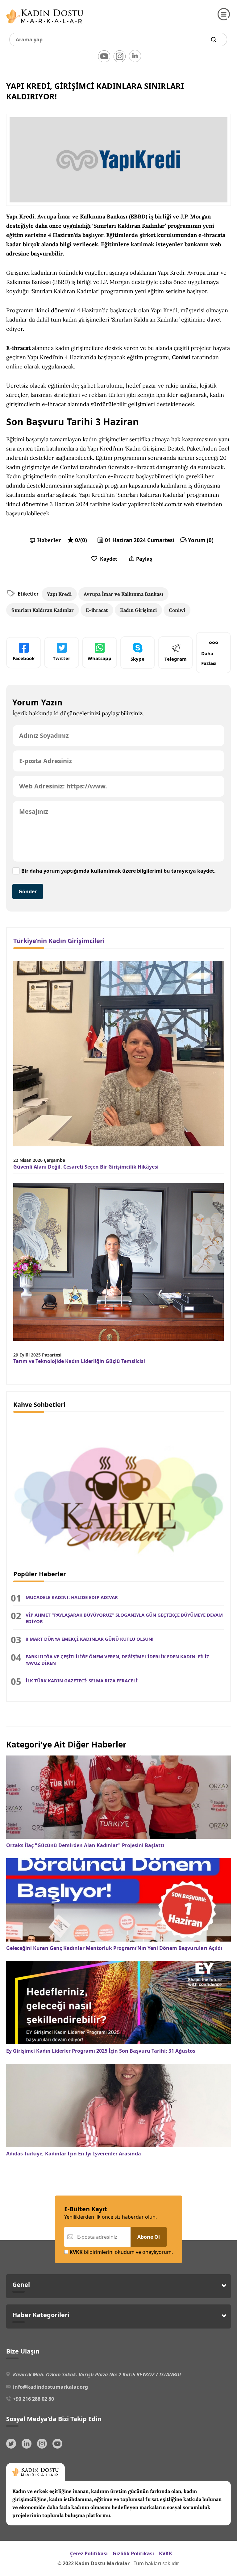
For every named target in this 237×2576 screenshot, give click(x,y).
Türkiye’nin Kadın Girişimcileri (59, 941)
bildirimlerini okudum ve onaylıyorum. (121, 2252)
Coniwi (177, 610)
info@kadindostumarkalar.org (50, 2387)
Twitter (62, 658)
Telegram (176, 659)
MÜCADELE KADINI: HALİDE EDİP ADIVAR (72, 1597)
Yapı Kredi (59, 594)
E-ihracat (97, 610)
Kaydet (109, 559)
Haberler (49, 540)
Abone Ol (149, 2237)
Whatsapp (100, 658)
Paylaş (144, 559)
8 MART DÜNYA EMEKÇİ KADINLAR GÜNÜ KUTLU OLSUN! (89, 1639)
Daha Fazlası (209, 658)
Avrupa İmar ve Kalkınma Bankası (123, 594)
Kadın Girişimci (138, 610)
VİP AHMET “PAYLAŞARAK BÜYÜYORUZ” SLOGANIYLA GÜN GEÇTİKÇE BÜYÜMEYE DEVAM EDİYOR (124, 1618)
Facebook (24, 658)
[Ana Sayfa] (45, 25)
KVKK (166, 2553)
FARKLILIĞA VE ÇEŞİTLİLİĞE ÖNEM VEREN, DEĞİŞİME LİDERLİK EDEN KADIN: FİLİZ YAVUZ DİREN (117, 1660)
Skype (137, 659)
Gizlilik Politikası (133, 2553)
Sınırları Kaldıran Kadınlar (43, 610)
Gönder (28, 891)
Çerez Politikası (89, 2553)
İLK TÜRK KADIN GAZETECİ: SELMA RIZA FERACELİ (82, 1681)
